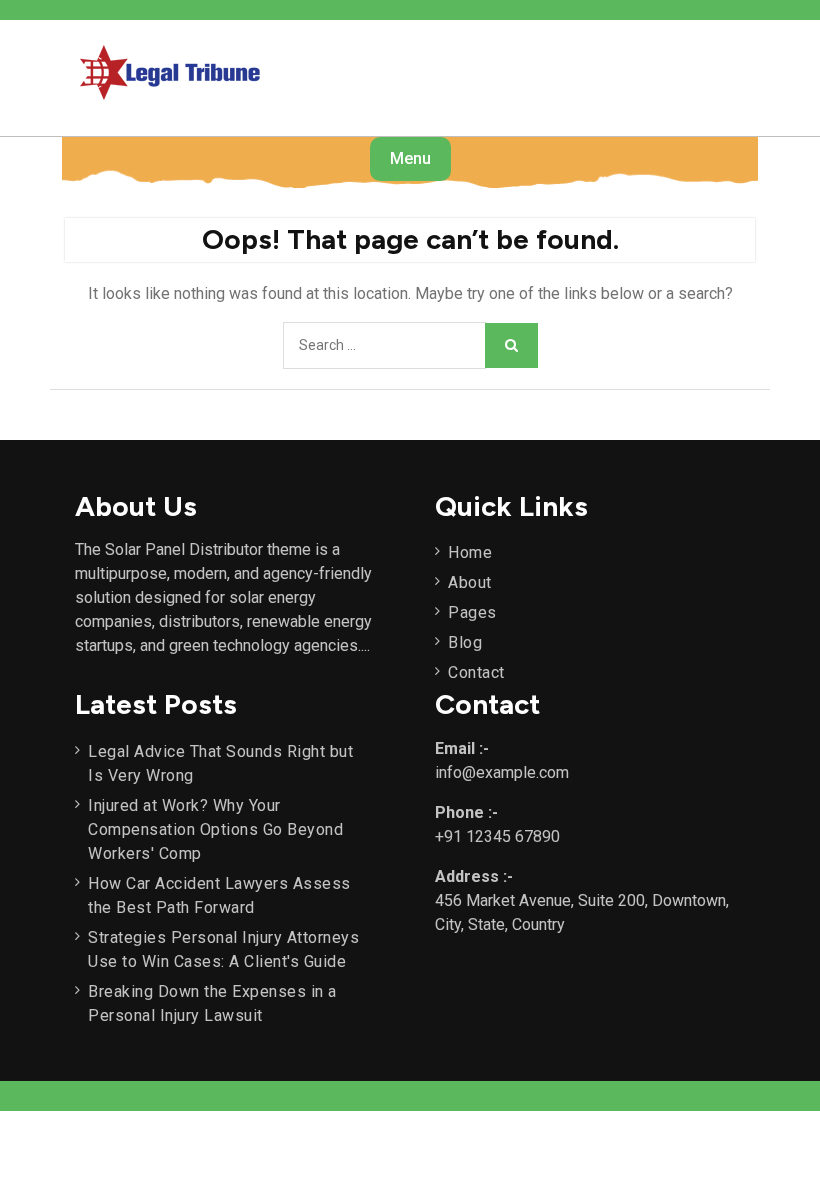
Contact (476, 672)
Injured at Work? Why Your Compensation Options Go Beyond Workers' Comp (215, 829)
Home (470, 552)
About (470, 582)
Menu (410, 158)
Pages (472, 612)
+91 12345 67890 (497, 836)
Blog (465, 642)
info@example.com (502, 772)
